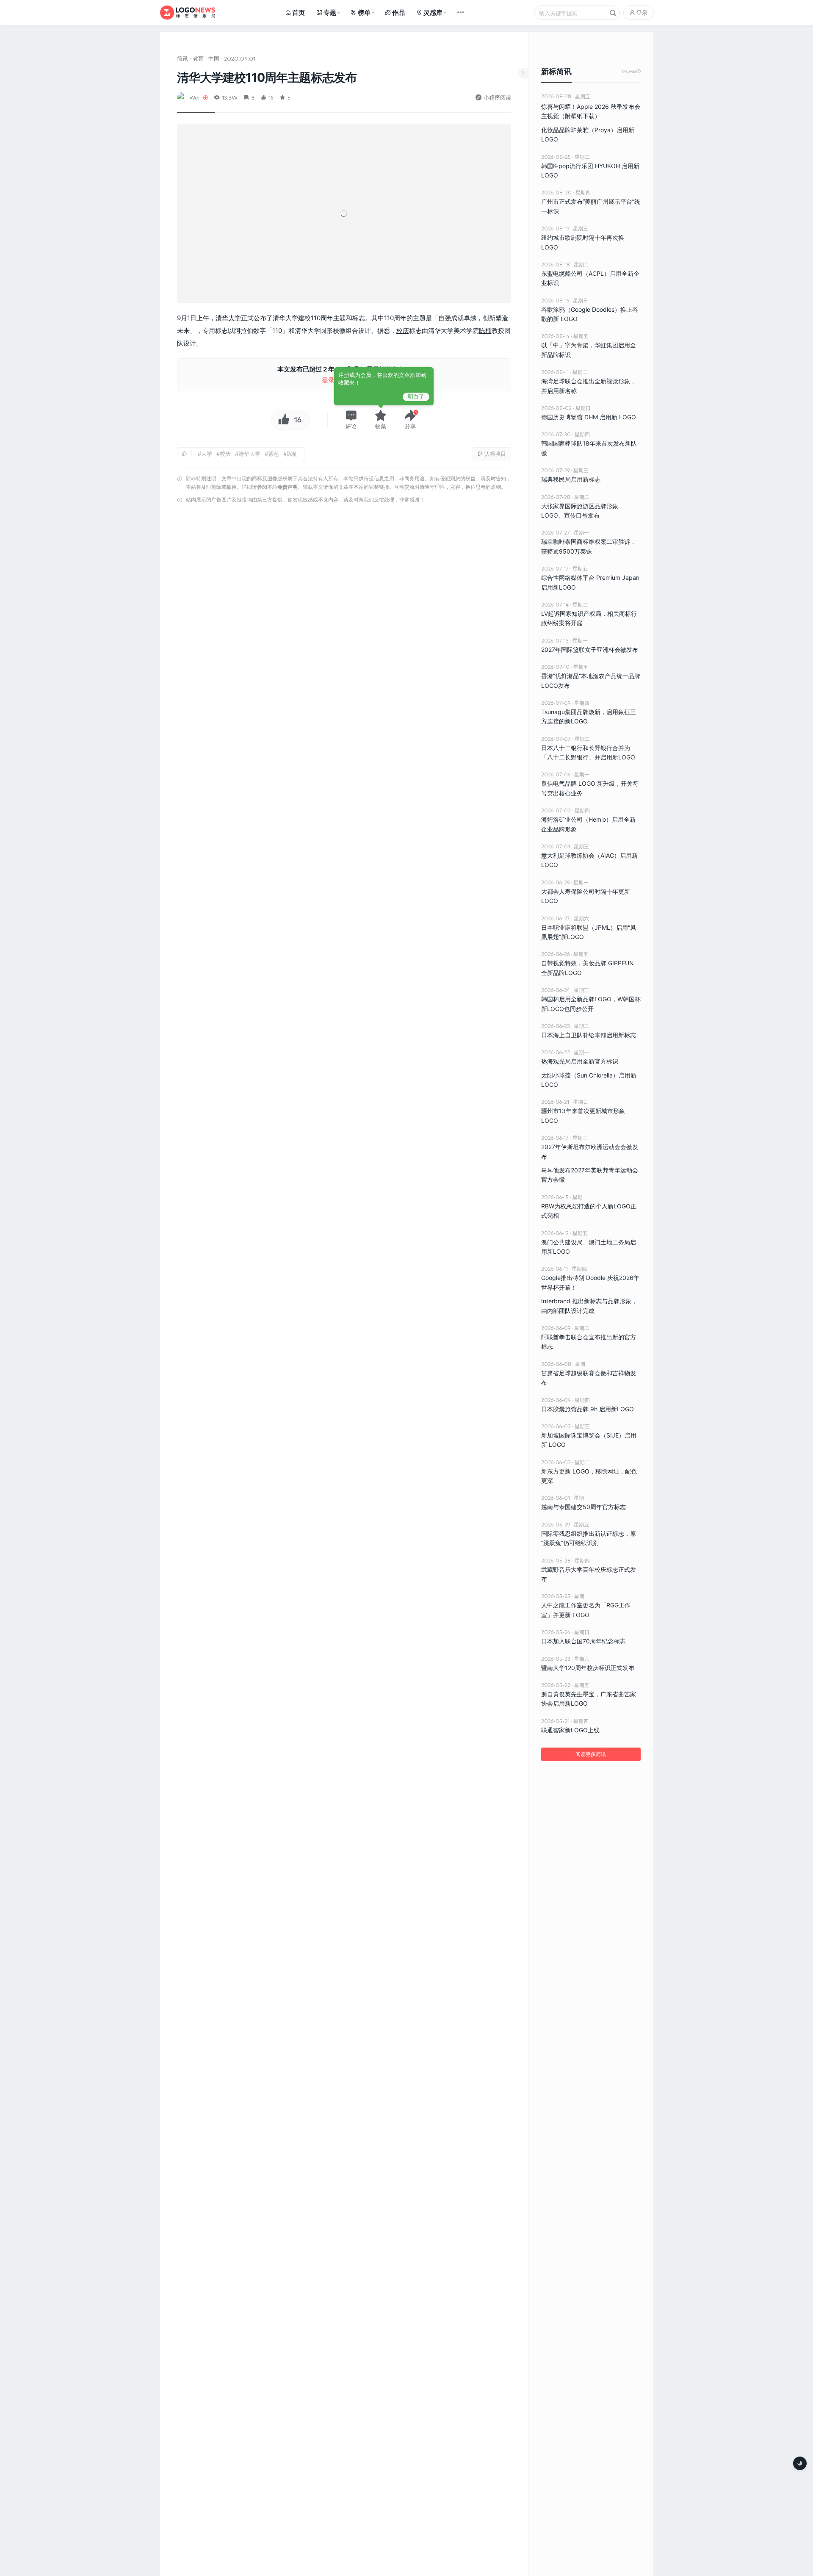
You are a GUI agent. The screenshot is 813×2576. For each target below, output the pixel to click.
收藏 (381, 426)
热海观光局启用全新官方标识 (580, 1061)
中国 (214, 58)
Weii (195, 97)
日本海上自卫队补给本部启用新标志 (589, 1035)
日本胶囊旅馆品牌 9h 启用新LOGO (588, 1409)
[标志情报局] (188, 12)
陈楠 (485, 331)
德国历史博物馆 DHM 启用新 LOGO (589, 417)
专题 (330, 12)
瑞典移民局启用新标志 (571, 479)
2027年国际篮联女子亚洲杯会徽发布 (590, 650)
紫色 (274, 454)
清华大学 (228, 318)
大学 (207, 454)
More (631, 71)
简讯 (183, 58)
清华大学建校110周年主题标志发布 (267, 78)
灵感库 (433, 12)
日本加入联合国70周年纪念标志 (583, 1641)
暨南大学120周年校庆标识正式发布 (588, 1668)
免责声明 (288, 487)
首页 (299, 12)
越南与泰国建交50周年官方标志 (583, 1507)
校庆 (403, 331)
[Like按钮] (282, 420)
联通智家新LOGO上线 (570, 1730)
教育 (198, 58)
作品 (398, 12)
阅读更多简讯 (591, 1754)
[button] (351, 419)
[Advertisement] (344, 615)
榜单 (364, 12)
